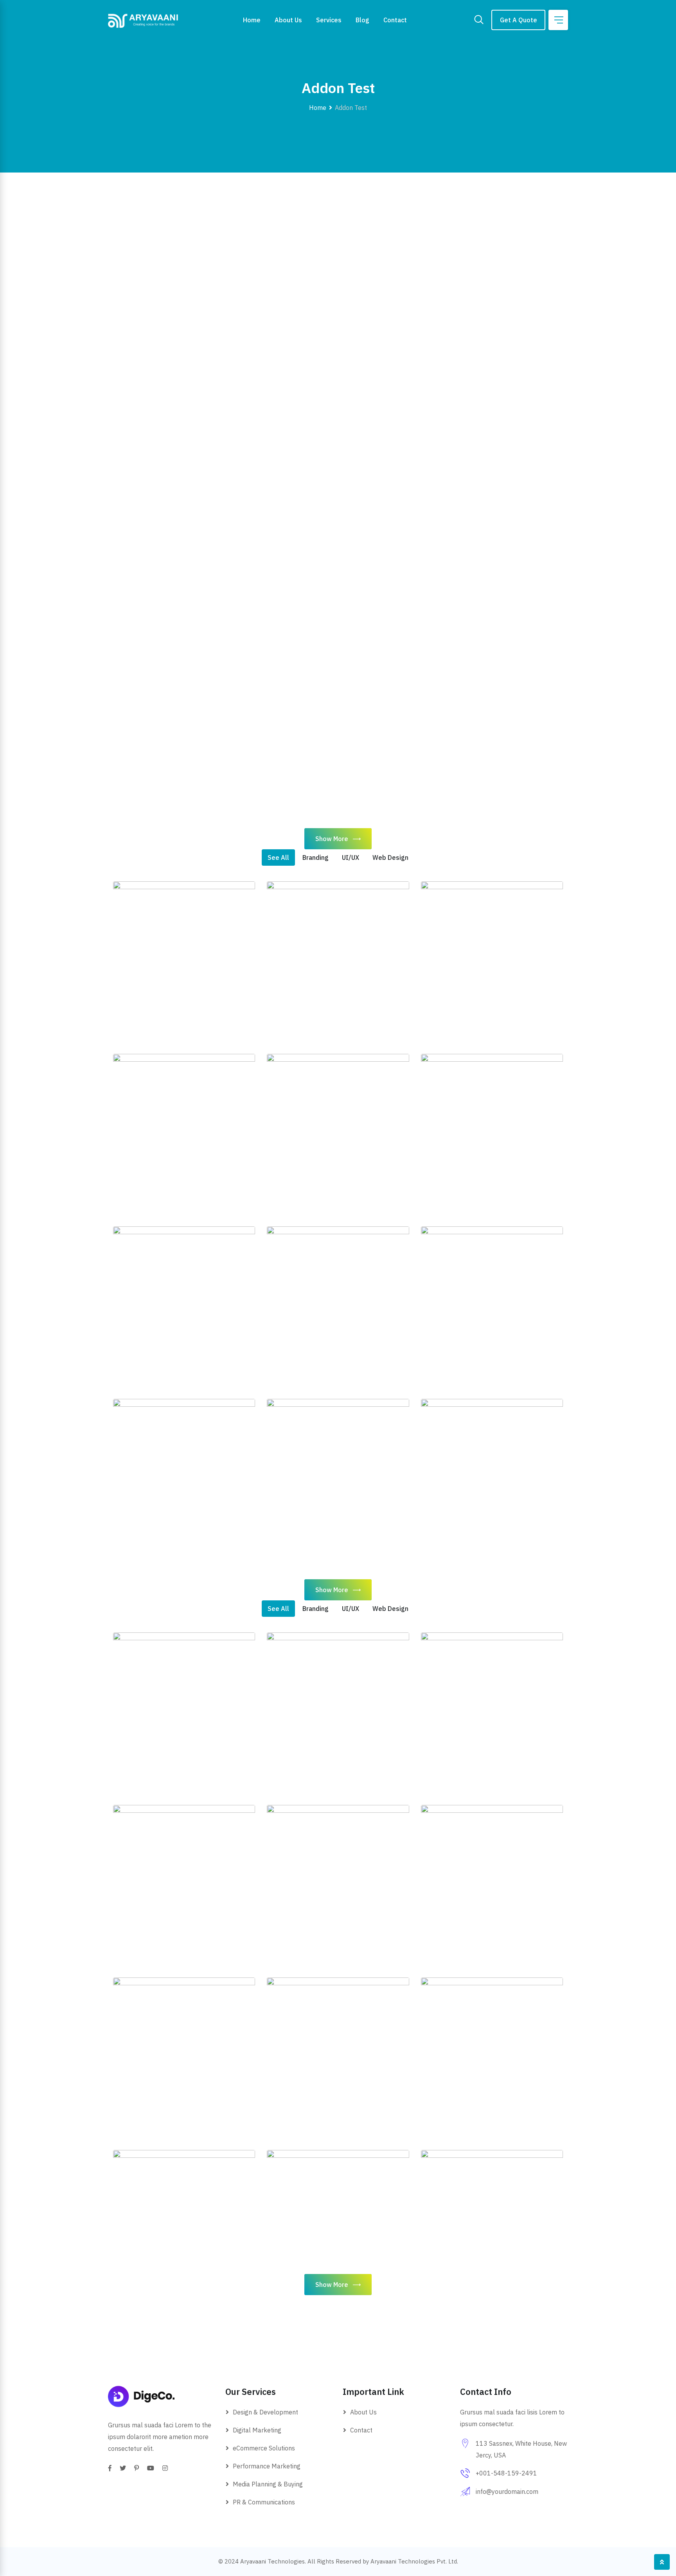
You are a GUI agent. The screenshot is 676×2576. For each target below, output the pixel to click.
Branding (316, 857)
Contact (395, 20)
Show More (332, 839)
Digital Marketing (257, 2430)
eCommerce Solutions (264, 2448)
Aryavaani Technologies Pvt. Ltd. (414, 2561)
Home (252, 20)
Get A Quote (519, 20)
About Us (288, 20)
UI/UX (351, 857)
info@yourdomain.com (507, 2492)
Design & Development (265, 2412)
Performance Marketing (267, 2466)
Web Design (390, 857)
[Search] (479, 20)
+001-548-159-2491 (506, 2473)
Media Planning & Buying (268, 2484)
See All (278, 857)
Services (329, 20)
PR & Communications (264, 2502)
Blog (362, 20)
